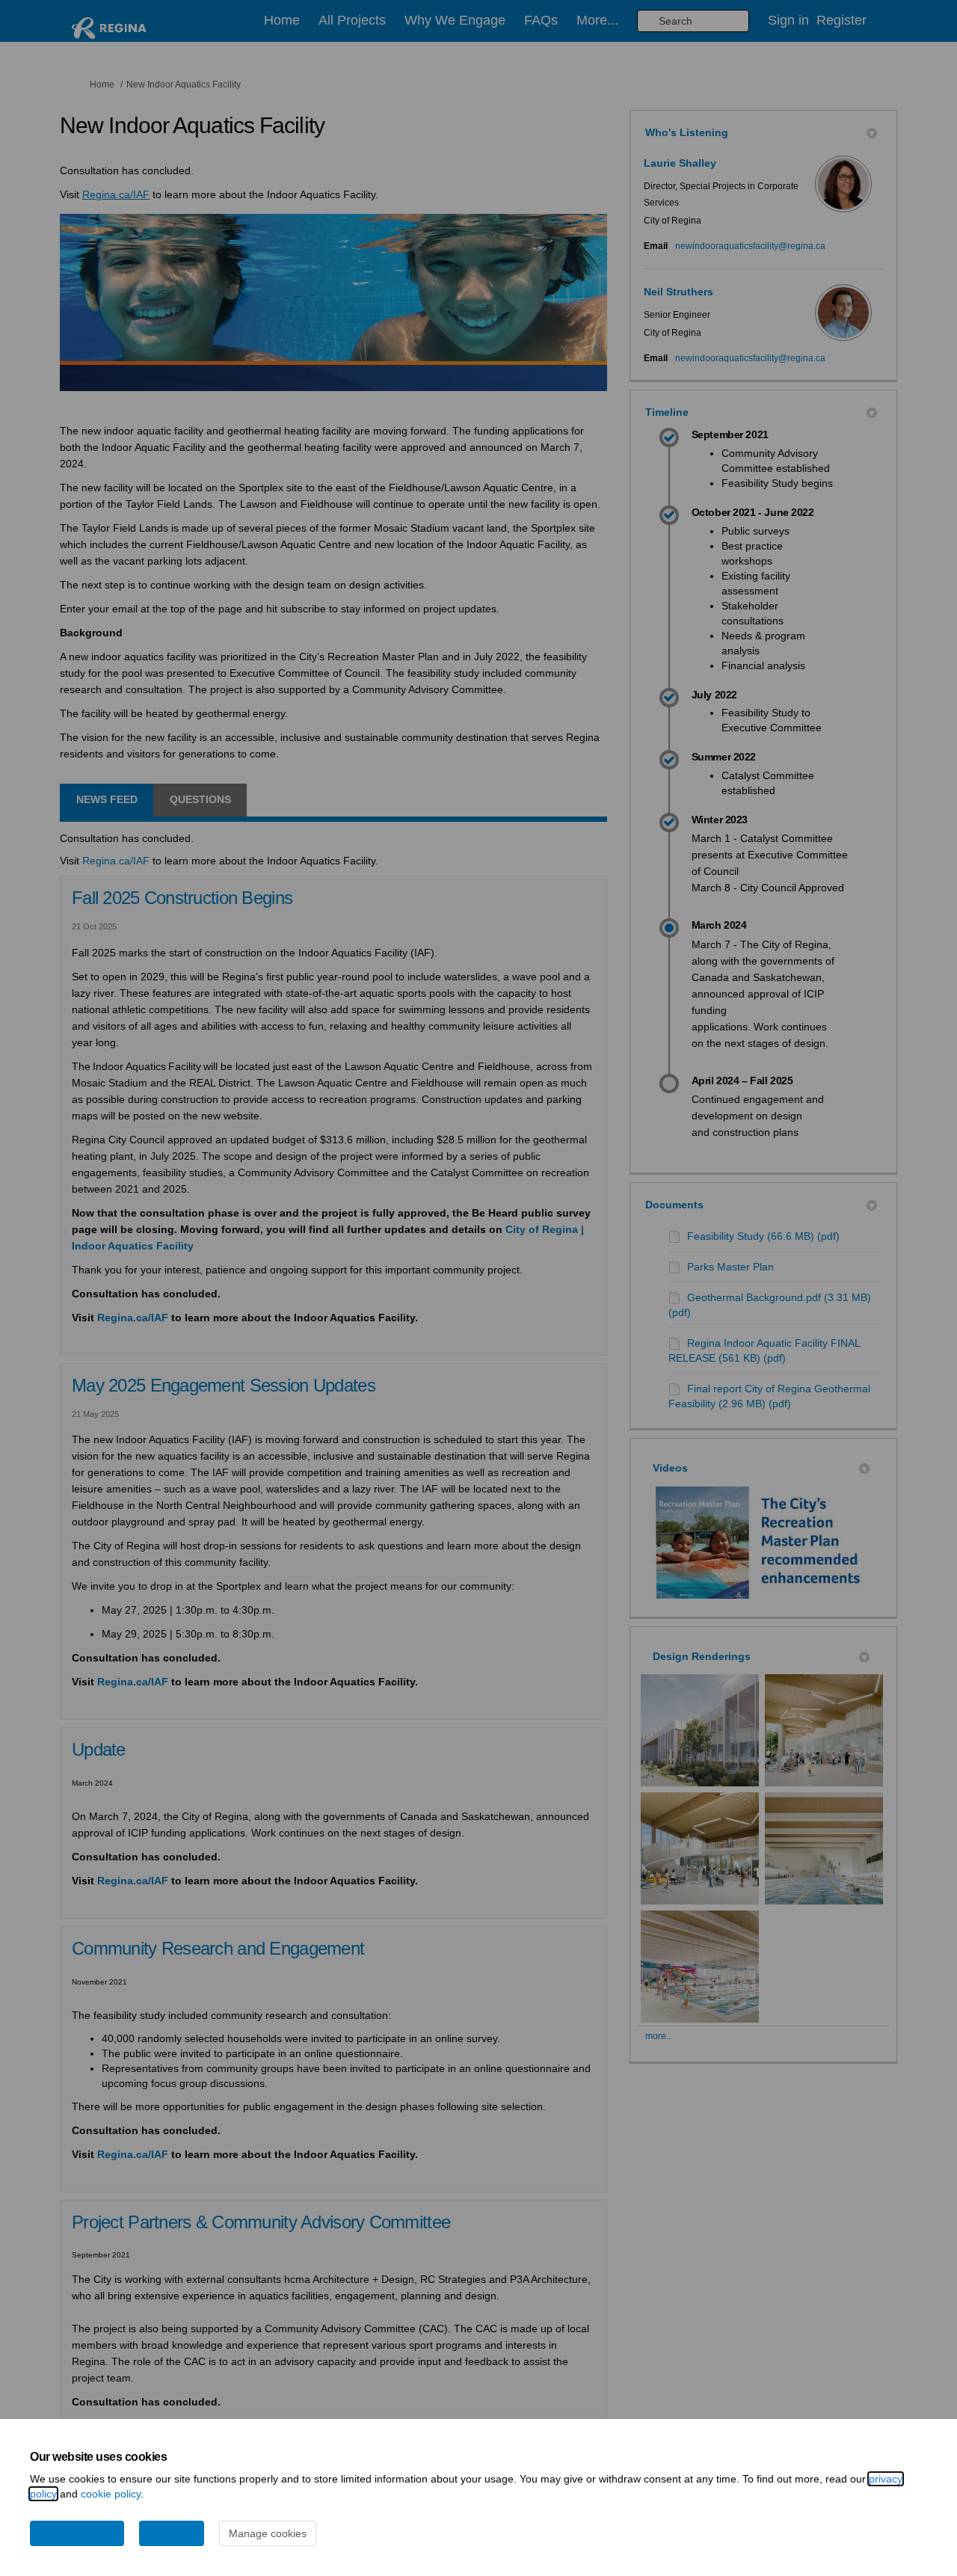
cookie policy (111, 2494)
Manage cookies (268, 2533)
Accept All (172, 2533)
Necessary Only (77, 2533)
